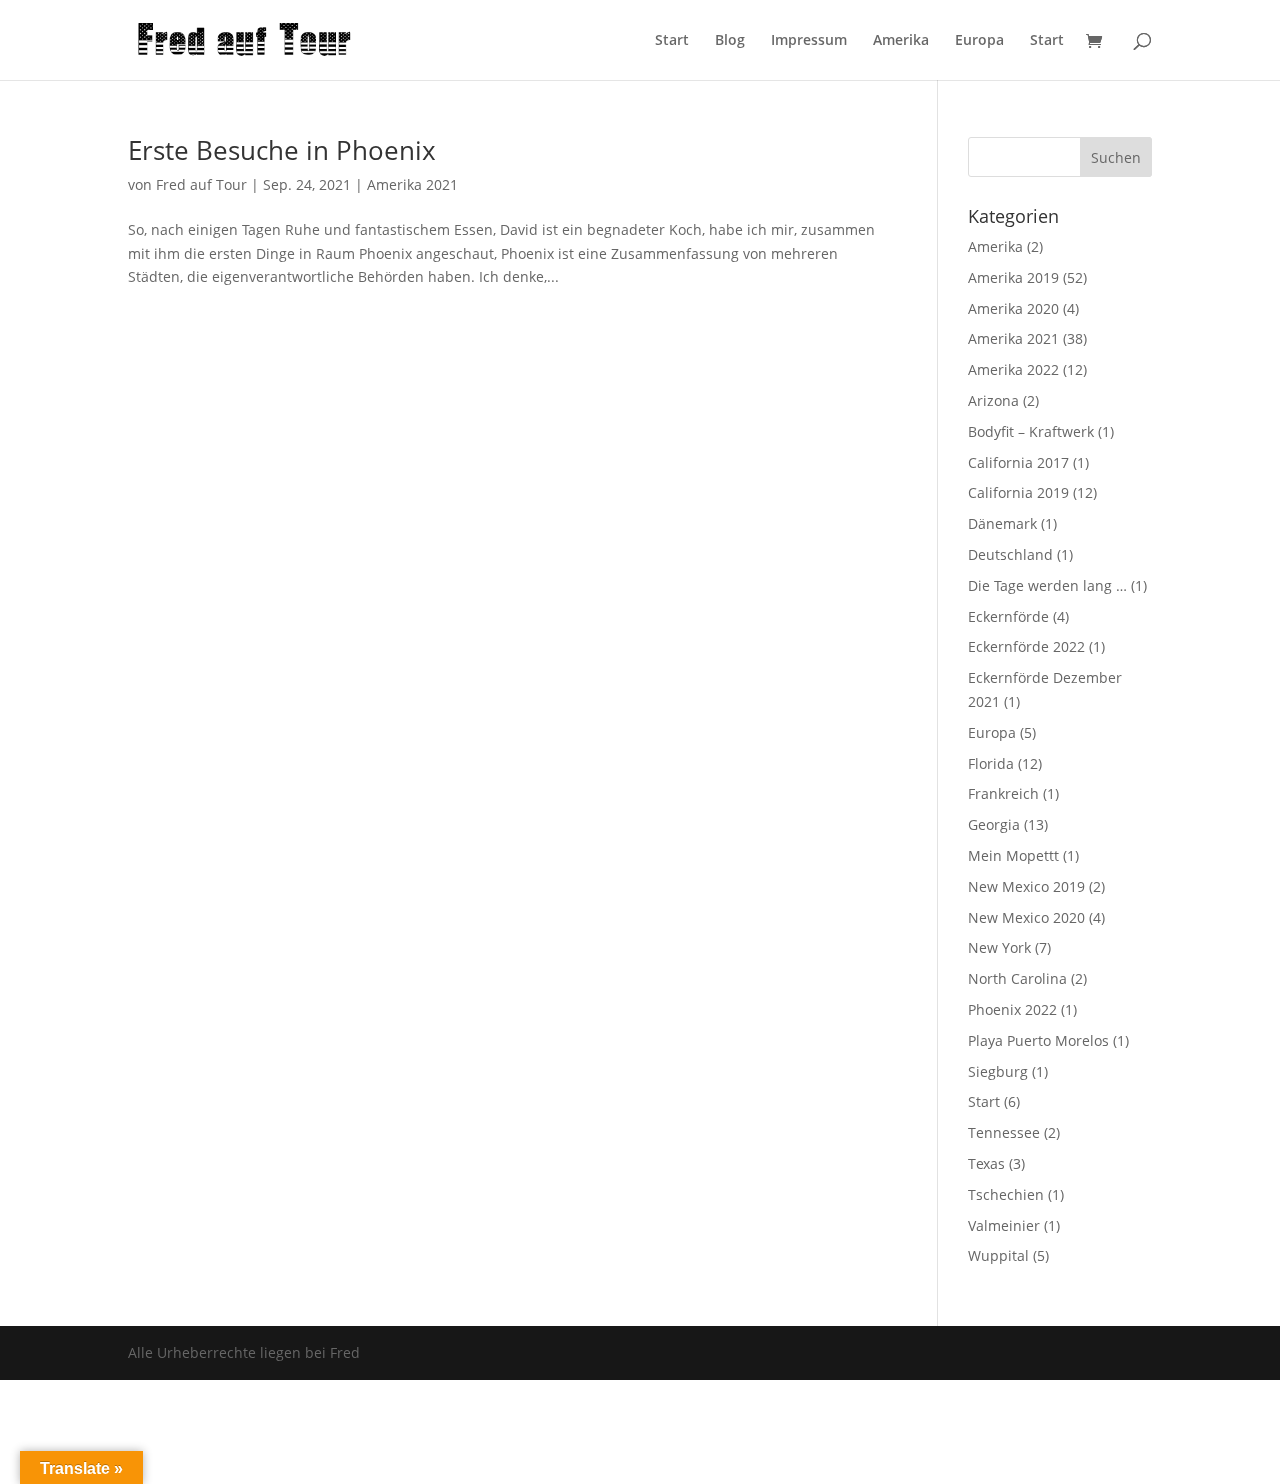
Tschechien (1006, 1194)
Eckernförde (1008, 616)
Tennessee (1004, 1132)
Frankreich (1003, 793)
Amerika (901, 41)
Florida (991, 763)
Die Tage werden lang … (1047, 585)
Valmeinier (1004, 1225)
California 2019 (1018, 492)
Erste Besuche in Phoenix (282, 150)
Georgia (994, 824)
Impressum (809, 41)
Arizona (993, 400)
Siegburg (998, 1071)
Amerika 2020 (1013, 308)
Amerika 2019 (1013, 277)
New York (999, 947)
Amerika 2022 (1013, 369)
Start (672, 41)
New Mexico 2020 (1026, 917)
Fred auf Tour (201, 184)
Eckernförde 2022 (1026, 646)
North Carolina (1017, 978)
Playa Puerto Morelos (1038, 1040)
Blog (730, 41)
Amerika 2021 (412, 184)
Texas (986, 1163)
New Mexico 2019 (1026, 886)
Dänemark (1002, 523)
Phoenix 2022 (1012, 1009)
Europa (979, 41)
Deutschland (1010, 554)
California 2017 (1018, 462)
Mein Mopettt (1013, 855)
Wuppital (998, 1255)
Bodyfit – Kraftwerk (1031, 431)
